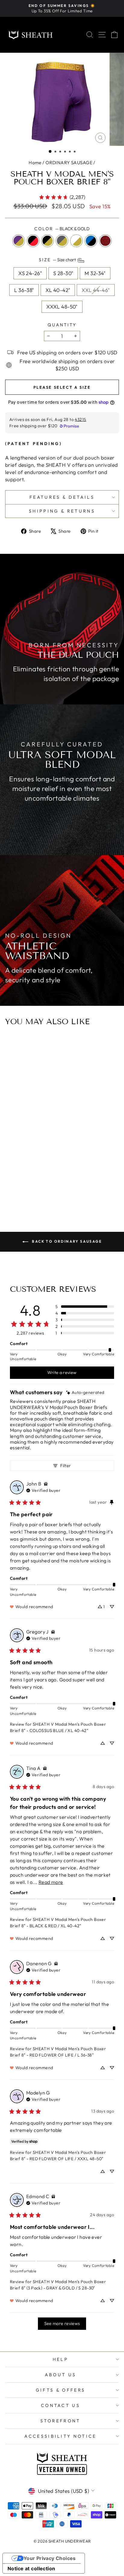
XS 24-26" (30, 273)
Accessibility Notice (60, 2436)
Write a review (62, 1373)
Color (62, 229)
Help (60, 2359)
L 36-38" (24, 290)
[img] (85, 1393)
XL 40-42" (58, 290)
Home (35, 163)
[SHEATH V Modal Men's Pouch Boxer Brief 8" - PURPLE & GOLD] (48, 1174)
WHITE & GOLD (76, 241)
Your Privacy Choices (50, 2558)
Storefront (60, 2421)
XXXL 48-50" (62, 307)
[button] (50, 151)
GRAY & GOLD (62, 241)
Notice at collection (31, 2568)
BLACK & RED (33, 241)
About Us (61, 2375)
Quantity (62, 325)
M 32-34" (95, 273)
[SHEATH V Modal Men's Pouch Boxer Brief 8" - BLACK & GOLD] (62, 1174)
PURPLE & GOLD (19, 241)
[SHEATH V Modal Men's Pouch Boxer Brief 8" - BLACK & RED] (55, 1174)
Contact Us (60, 2405)
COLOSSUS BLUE (91, 241)
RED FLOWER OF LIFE (105, 241)
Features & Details (62, 497)
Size (58, 260)
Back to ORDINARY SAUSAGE (66, 1241)
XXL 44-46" (96, 290)
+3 (76, 1173)
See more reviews (62, 2323)
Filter (65, 1466)
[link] (62, 197)
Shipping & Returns (62, 511)
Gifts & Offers (60, 2390)
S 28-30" (63, 273)
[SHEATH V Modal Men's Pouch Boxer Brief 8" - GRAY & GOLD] (68, 1174)
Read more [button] (51, 1882)
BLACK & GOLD (48, 241)
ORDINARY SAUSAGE (69, 163)
